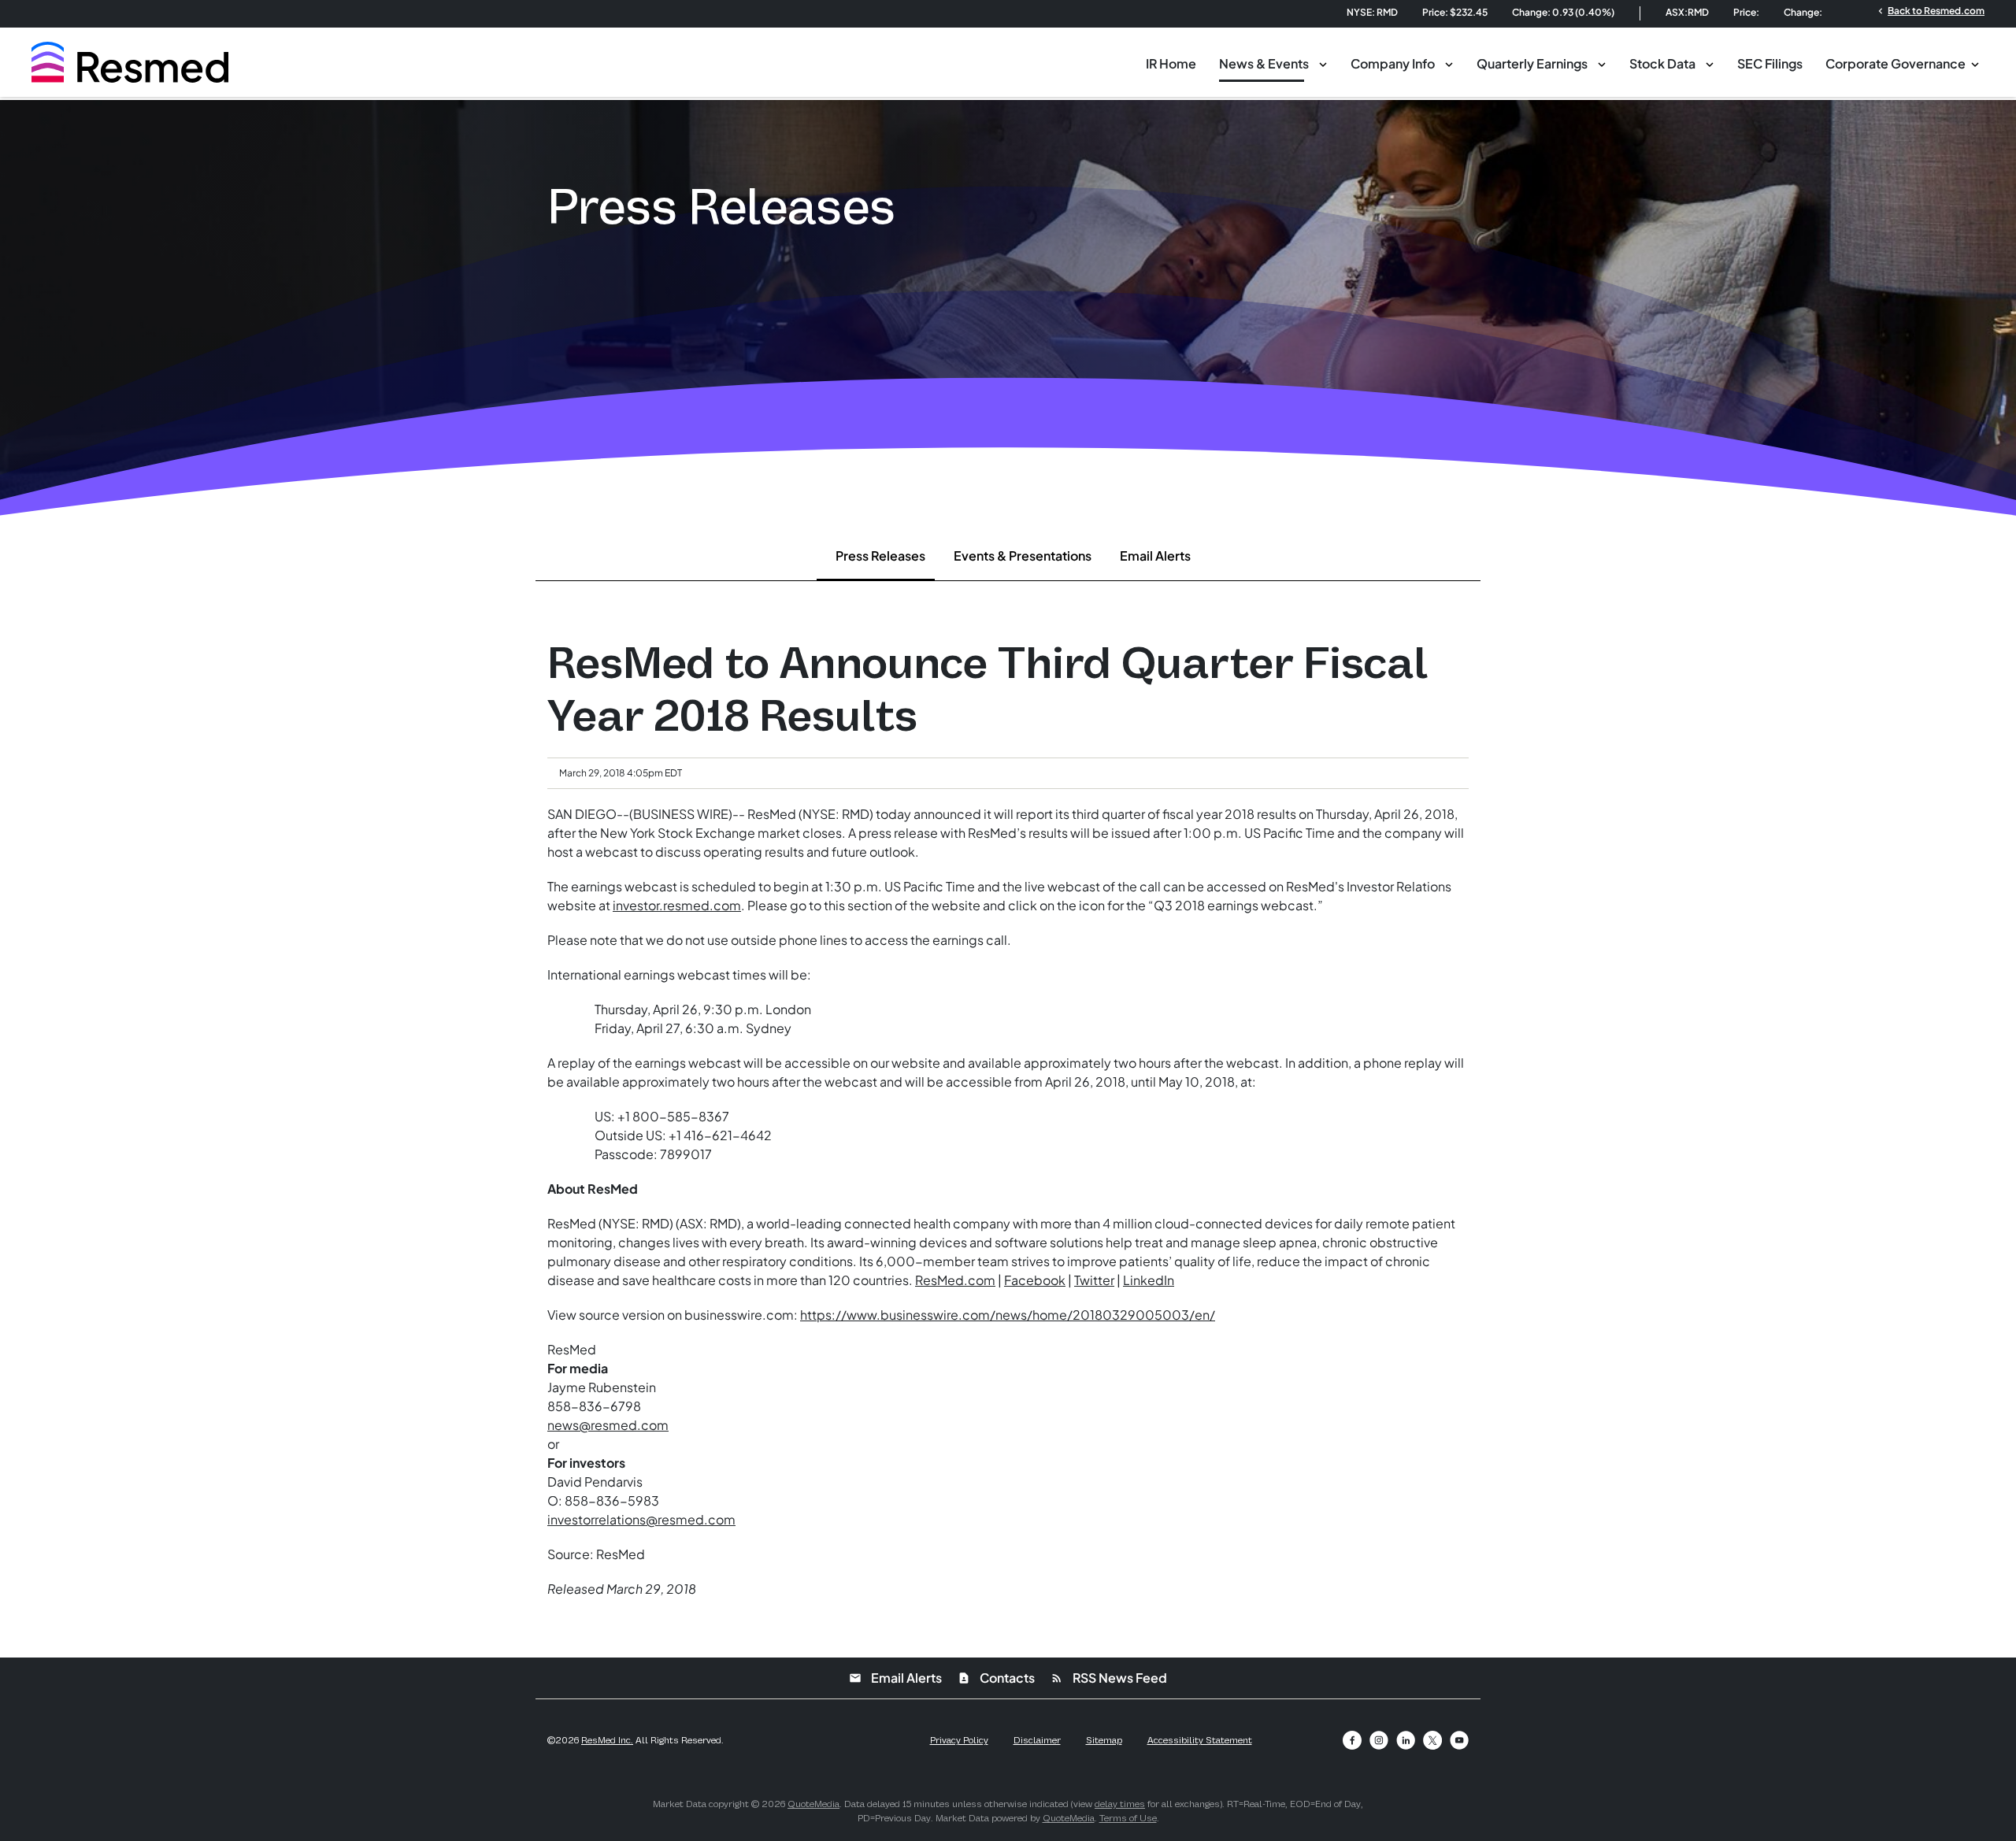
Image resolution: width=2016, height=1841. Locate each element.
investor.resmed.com (677, 905)
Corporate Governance (1896, 63)
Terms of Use (1128, 1818)
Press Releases (880, 556)
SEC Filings (1770, 63)
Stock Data (1662, 63)
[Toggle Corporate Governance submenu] (1975, 63)
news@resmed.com (608, 1425)
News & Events (1264, 63)
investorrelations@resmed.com (641, 1519)
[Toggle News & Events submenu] (1323, 63)
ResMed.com (955, 1280)
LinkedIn (1149, 1280)
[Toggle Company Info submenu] (1449, 63)
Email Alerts (1155, 556)
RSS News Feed (1109, 1678)
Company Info (1393, 63)
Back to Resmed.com (1930, 10)
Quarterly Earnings (1532, 63)
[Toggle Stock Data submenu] (1710, 63)
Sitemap (1104, 1740)
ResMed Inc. (607, 1740)
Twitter (1094, 1280)
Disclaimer (1037, 1740)
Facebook (1035, 1280)
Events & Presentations (1023, 556)
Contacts (996, 1678)
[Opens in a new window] (1352, 1740)
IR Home (1171, 63)
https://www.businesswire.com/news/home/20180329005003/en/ (1008, 1315)
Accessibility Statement (1200, 1740)
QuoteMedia (813, 1804)
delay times (1120, 1804)
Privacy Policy (959, 1740)
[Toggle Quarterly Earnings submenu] (1602, 63)
